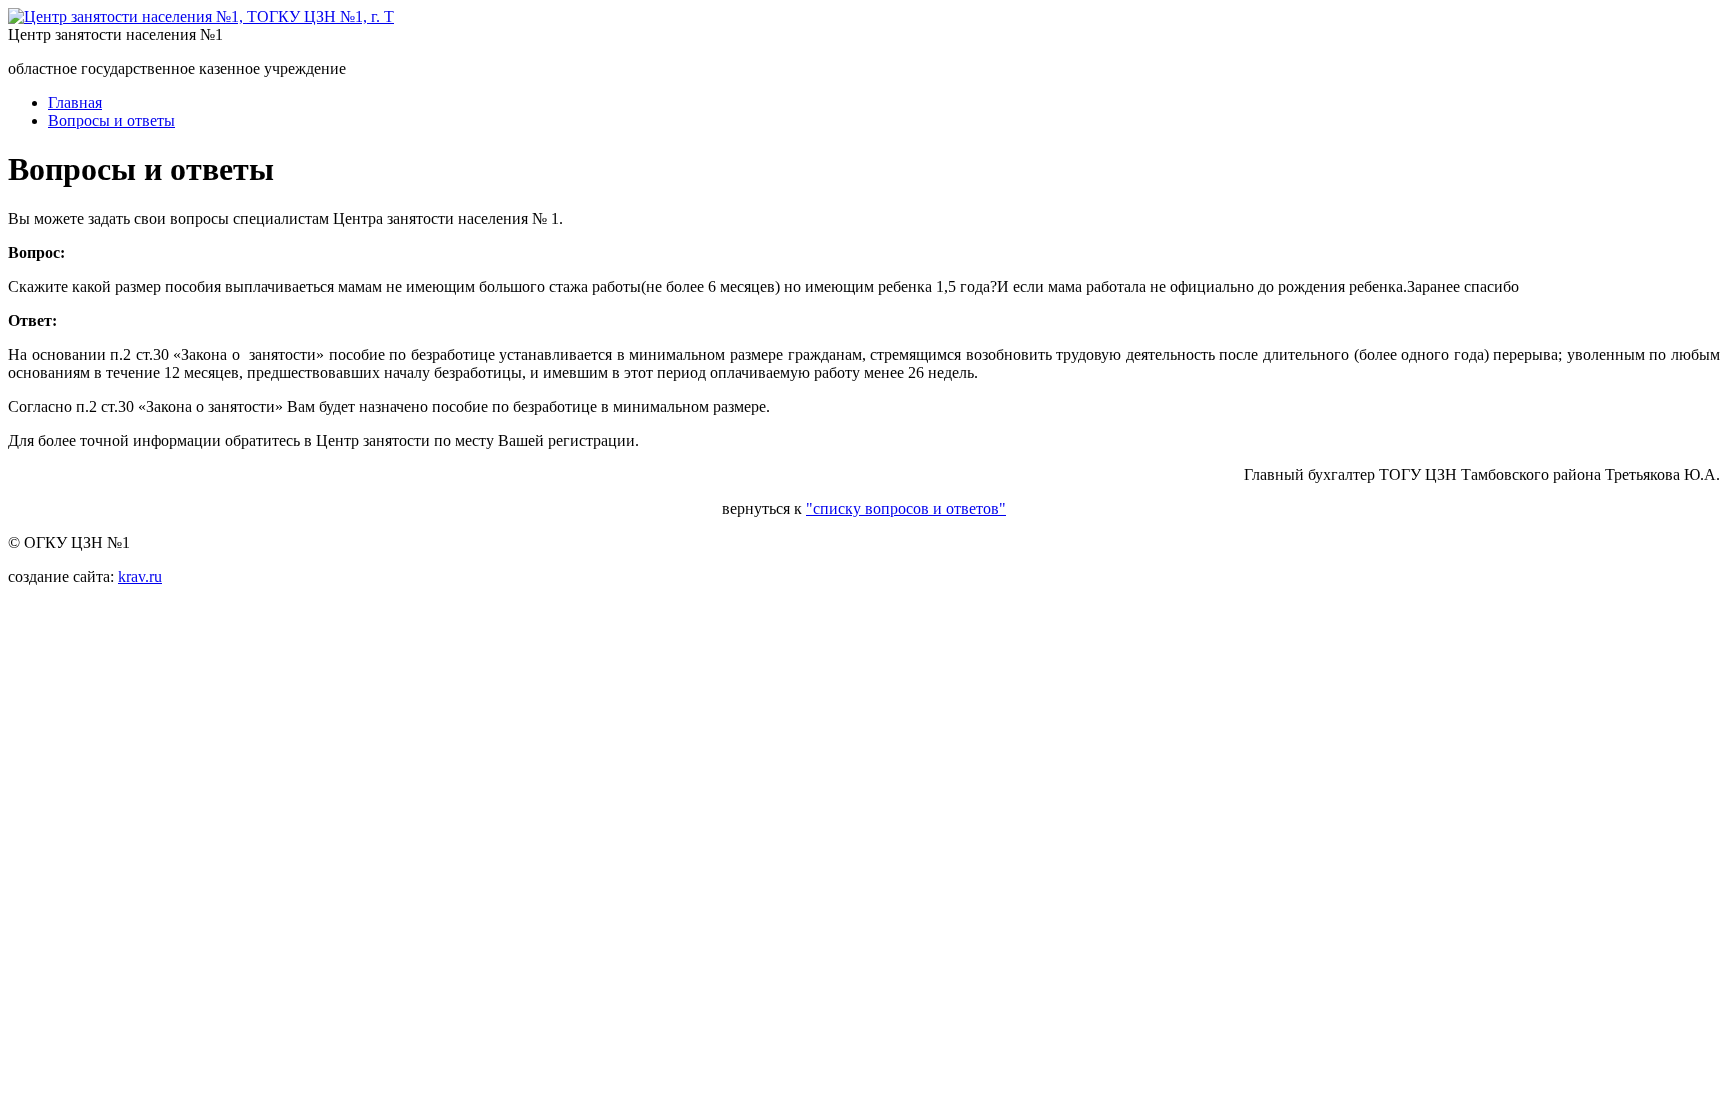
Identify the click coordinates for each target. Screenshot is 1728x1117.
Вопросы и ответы (111, 120)
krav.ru (140, 576)
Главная (75, 102)
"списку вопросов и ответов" (906, 508)
